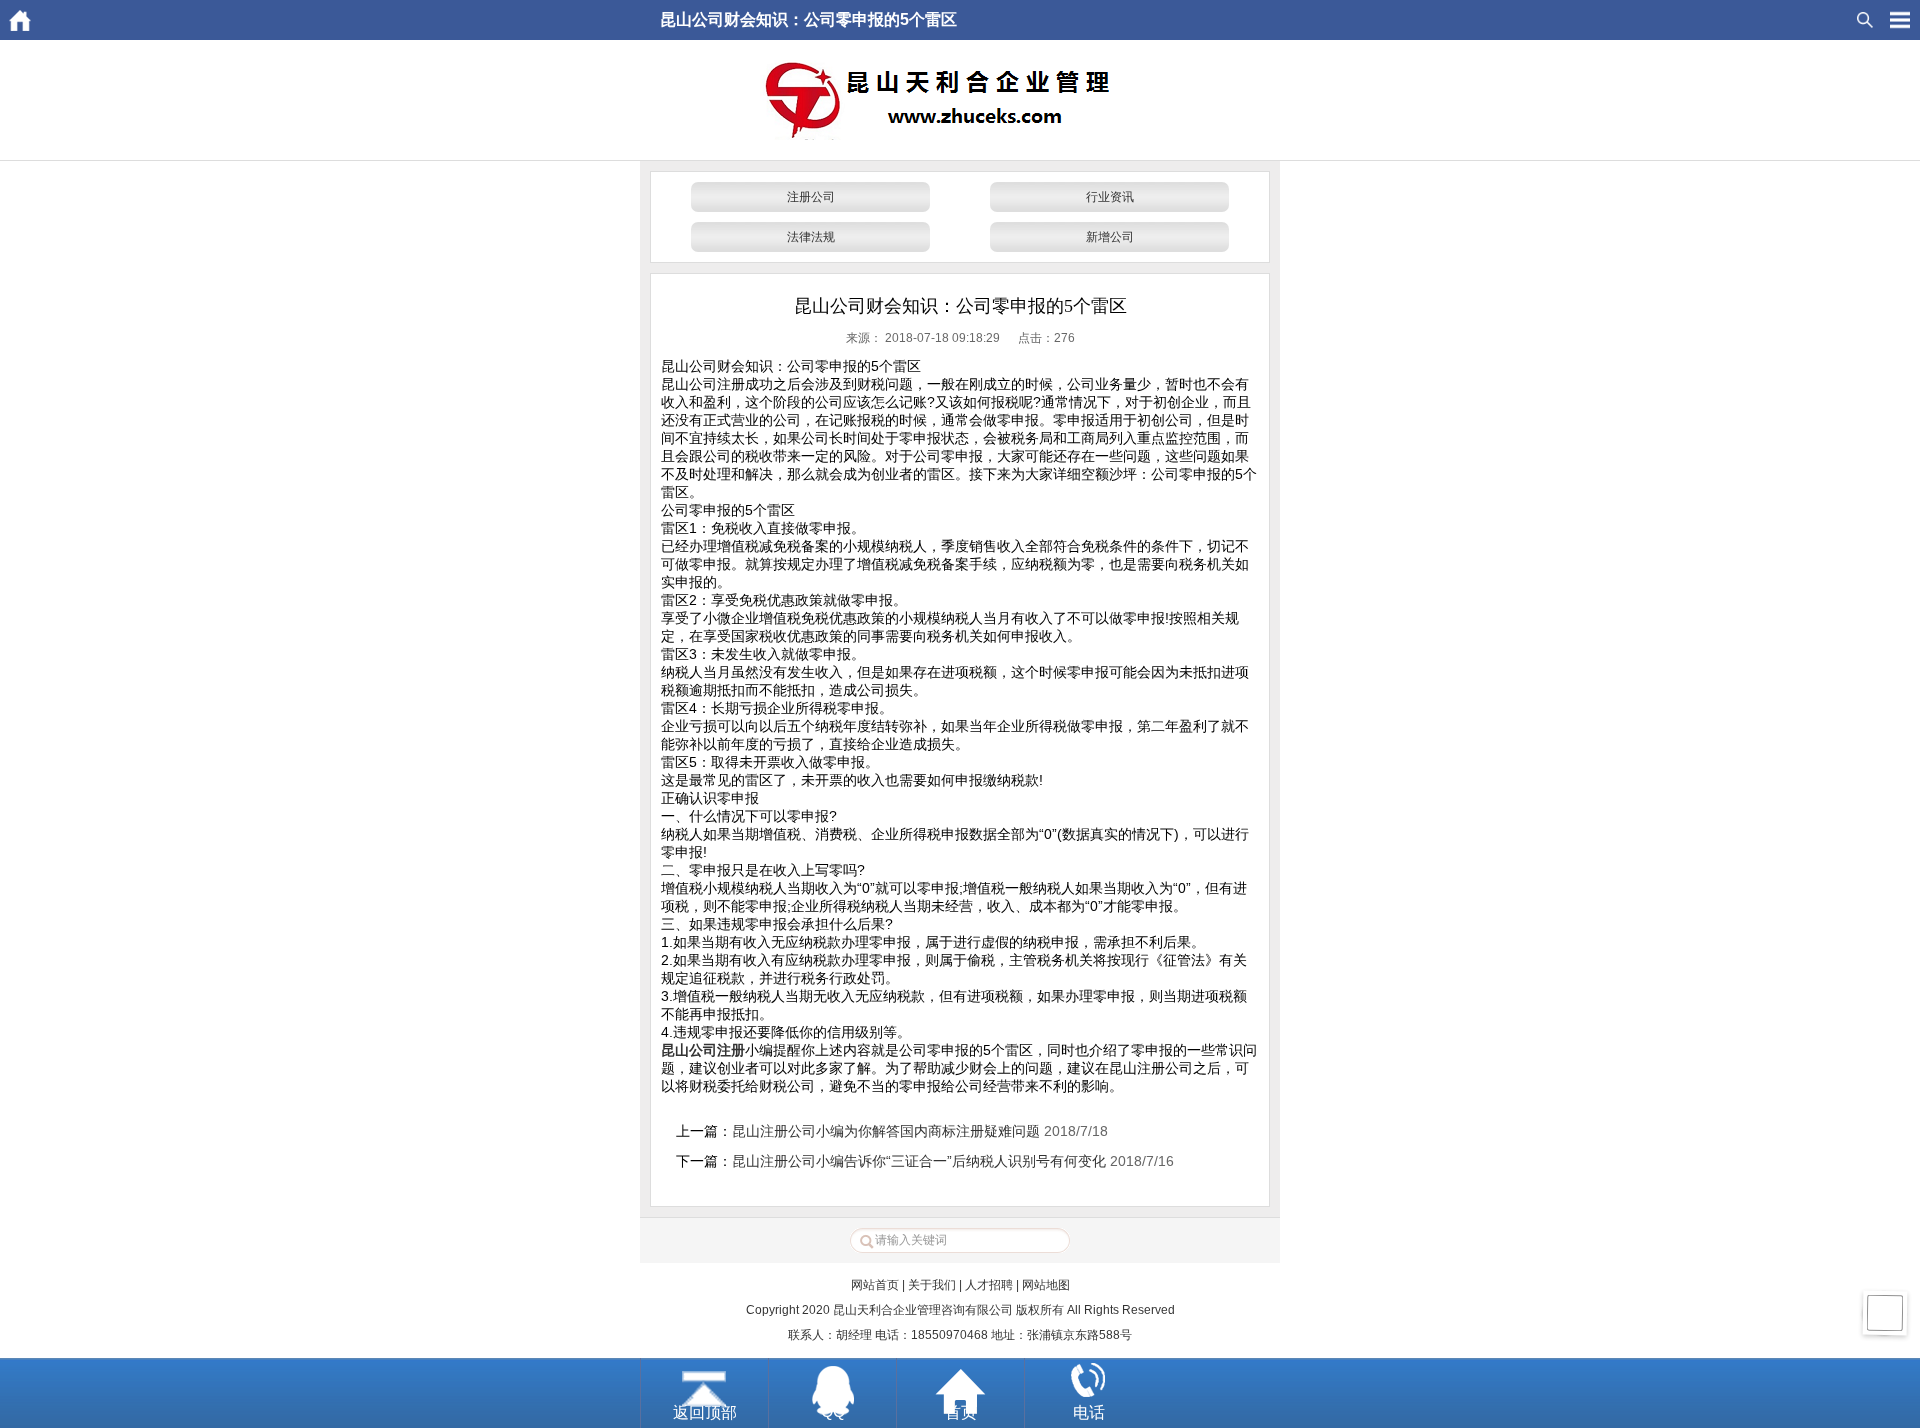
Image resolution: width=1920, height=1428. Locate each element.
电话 (1089, 1412)
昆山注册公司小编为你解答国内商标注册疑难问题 (886, 1131)
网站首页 (875, 1285)
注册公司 (811, 197)
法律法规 (811, 237)
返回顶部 (705, 1412)
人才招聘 (989, 1285)
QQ (833, 1411)
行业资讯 (1110, 197)
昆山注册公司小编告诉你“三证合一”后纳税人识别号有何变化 (919, 1161)
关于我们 (932, 1285)
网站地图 (1046, 1285)
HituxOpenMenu (1900, 20)
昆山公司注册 (703, 1050)
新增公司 (1110, 237)
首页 (961, 1412)
